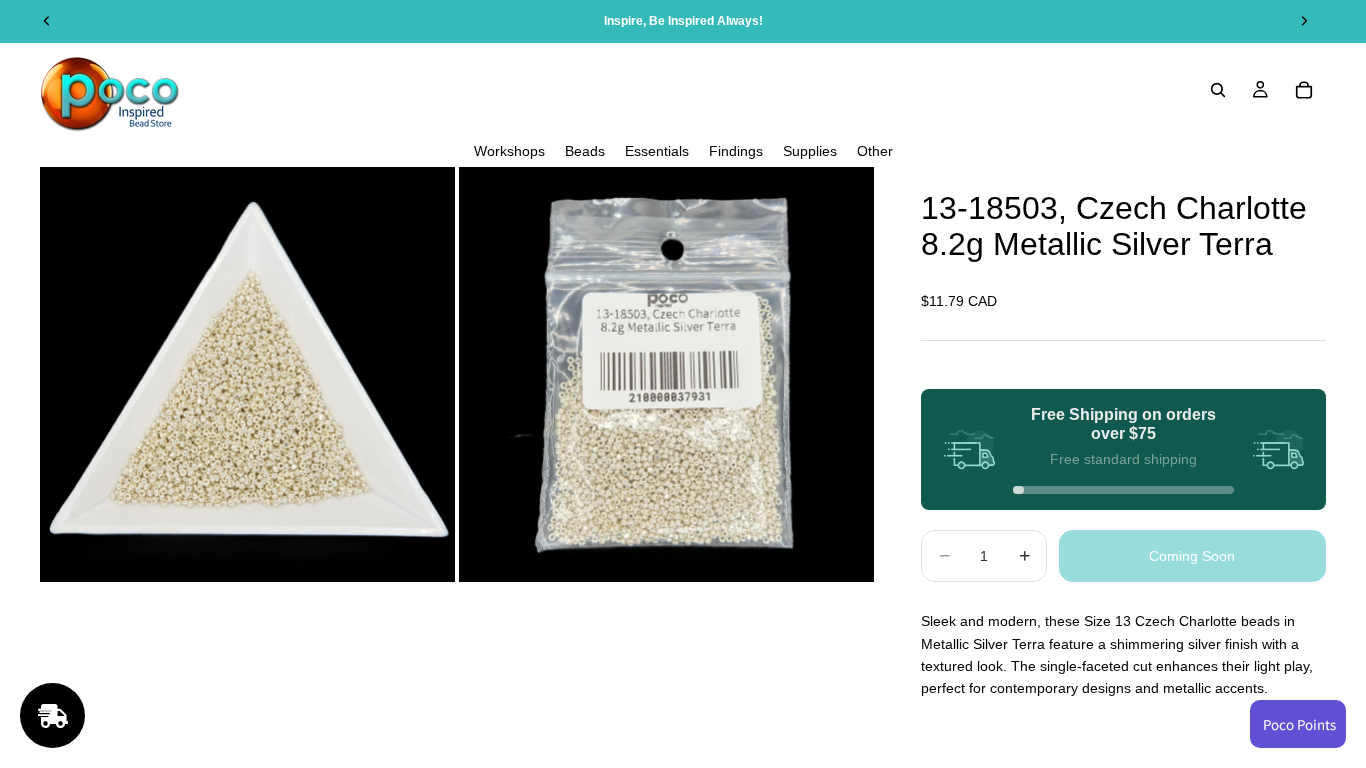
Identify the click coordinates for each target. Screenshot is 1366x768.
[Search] (1218, 90)
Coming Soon (1192, 556)
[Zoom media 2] (666, 374)
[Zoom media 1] (247, 374)
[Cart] (1304, 90)
